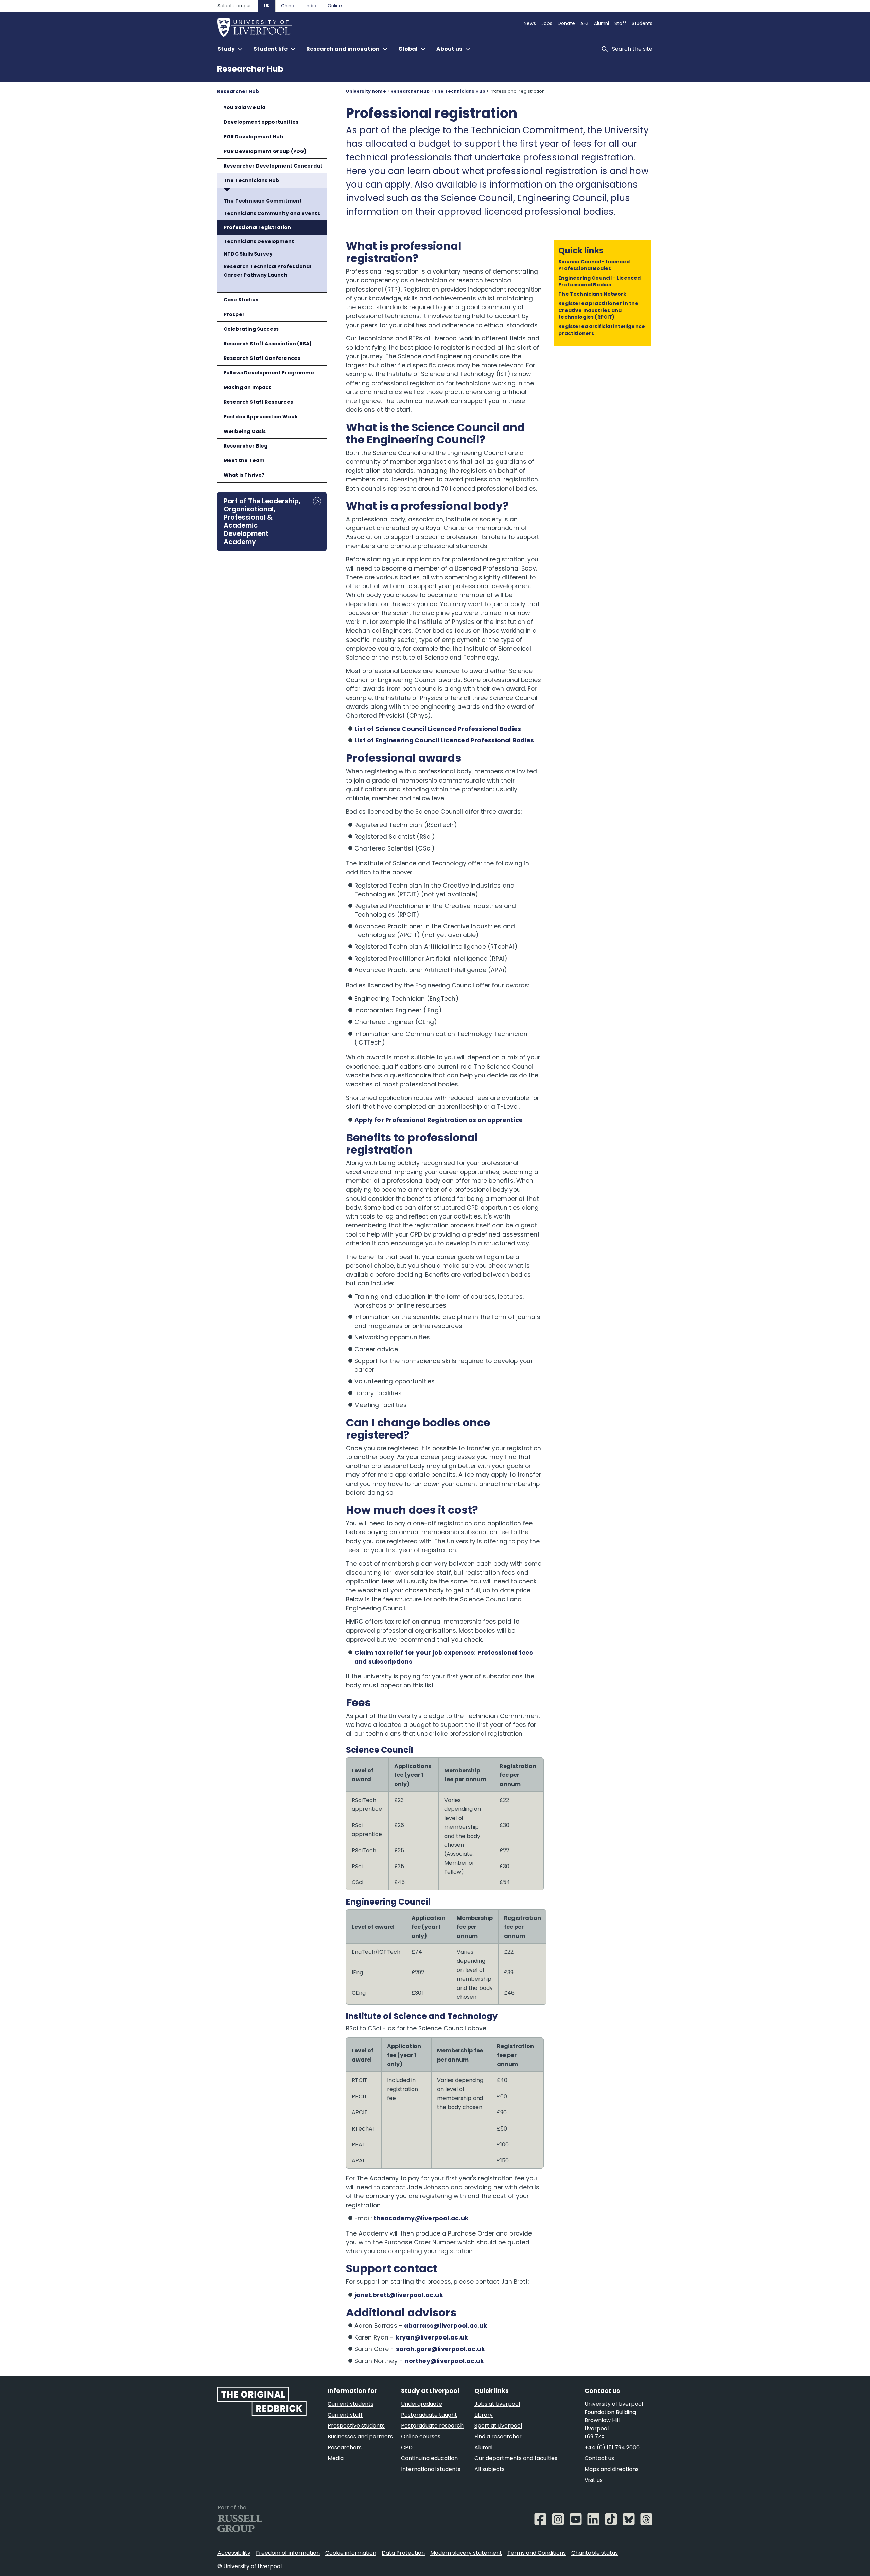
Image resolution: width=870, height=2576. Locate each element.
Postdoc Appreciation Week (261, 417)
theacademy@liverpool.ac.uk (421, 2218)
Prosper (234, 314)
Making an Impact (247, 387)
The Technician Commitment (263, 201)
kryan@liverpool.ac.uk (432, 2337)
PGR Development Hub (253, 137)
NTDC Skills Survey (248, 254)
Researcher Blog (246, 446)
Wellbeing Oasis (245, 431)
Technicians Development (259, 241)
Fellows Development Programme (269, 373)
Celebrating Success (251, 329)
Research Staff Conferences (262, 358)
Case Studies (241, 300)
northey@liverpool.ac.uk (444, 2361)
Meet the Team (244, 460)
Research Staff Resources (258, 402)
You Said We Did (245, 107)
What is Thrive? (244, 475)
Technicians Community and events (272, 213)
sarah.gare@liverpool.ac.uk (441, 2349)
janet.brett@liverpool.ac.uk (399, 2295)
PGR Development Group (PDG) (265, 151)
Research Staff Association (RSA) (268, 344)
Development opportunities (261, 122)
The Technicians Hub (251, 180)
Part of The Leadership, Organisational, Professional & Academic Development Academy (262, 521)
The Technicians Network (592, 294)
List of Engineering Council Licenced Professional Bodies (444, 740)
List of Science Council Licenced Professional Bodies (438, 729)
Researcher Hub (250, 69)
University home (366, 91)
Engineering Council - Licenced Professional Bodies (599, 281)
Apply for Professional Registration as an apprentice (439, 1120)
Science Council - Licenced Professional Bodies (594, 265)
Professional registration (257, 227)
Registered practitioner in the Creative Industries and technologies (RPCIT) (598, 310)
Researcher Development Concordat (273, 166)
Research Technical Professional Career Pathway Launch (267, 271)
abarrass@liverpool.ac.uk (446, 2326)
